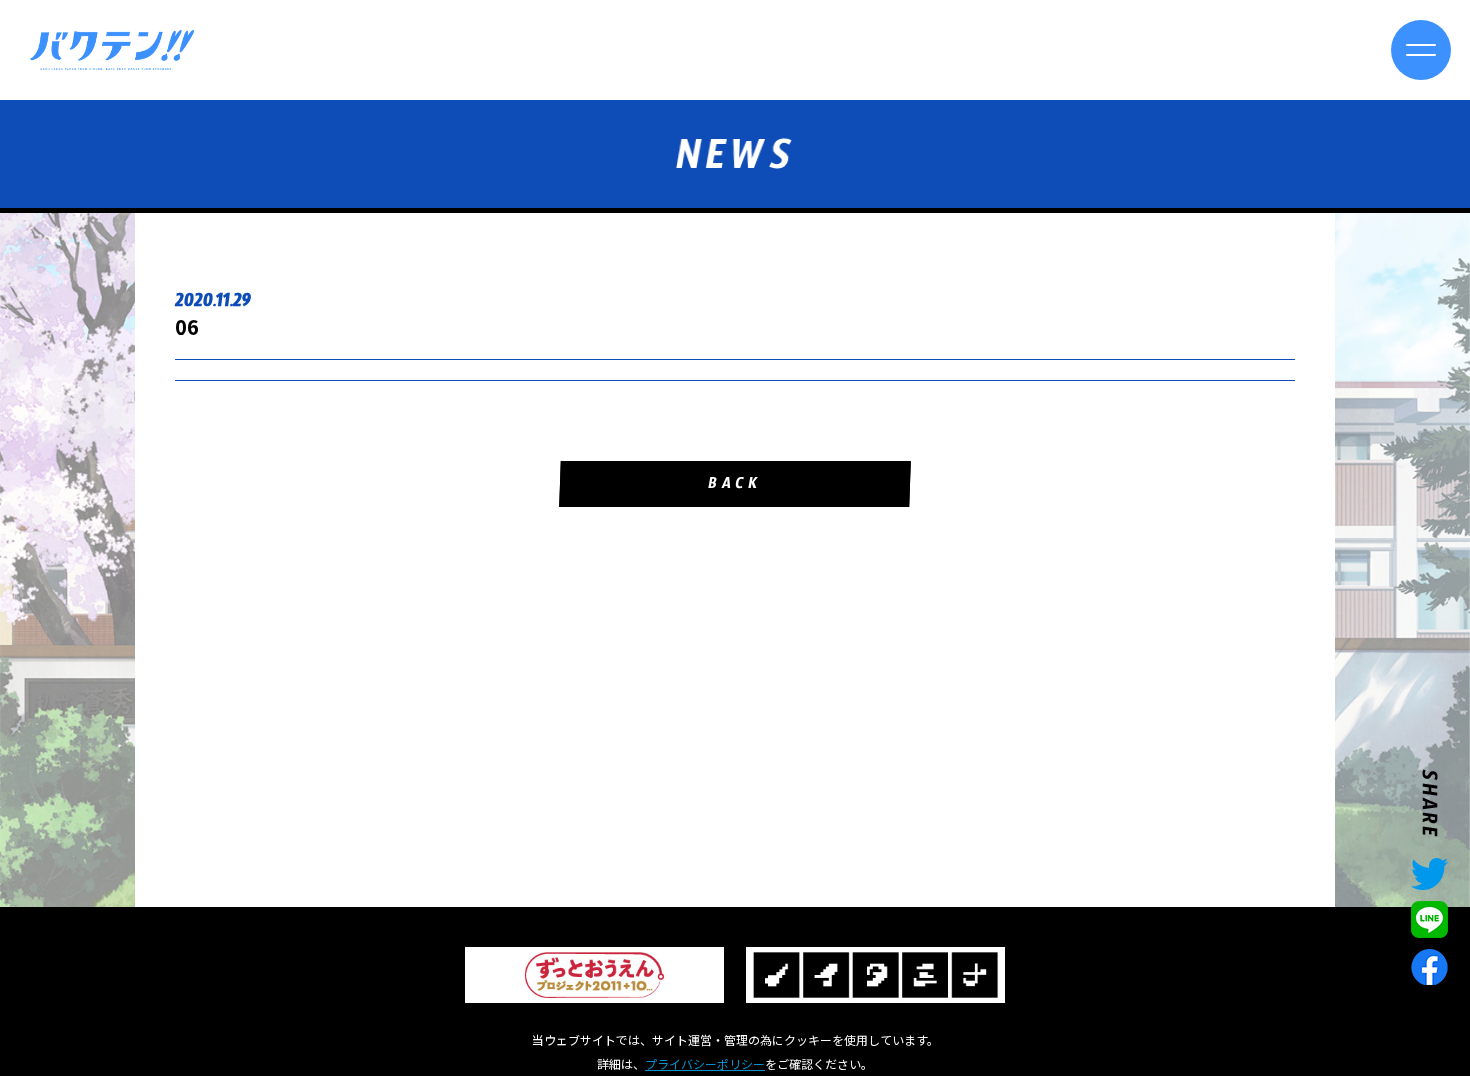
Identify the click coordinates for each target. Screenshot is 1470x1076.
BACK (734, 486)
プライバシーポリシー (705, 1063)
